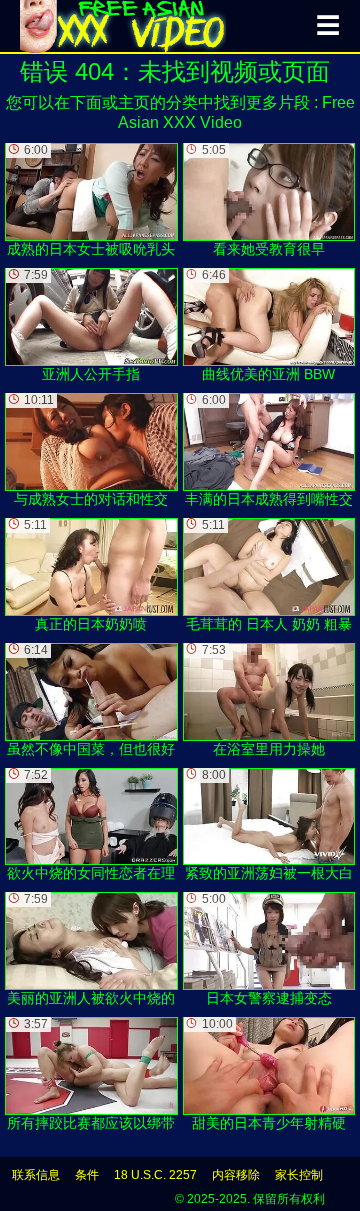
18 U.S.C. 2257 (155, 1175)
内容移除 (236, 1175)
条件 (87, 1175)
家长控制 (299, 1175)
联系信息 (36, 1175)
